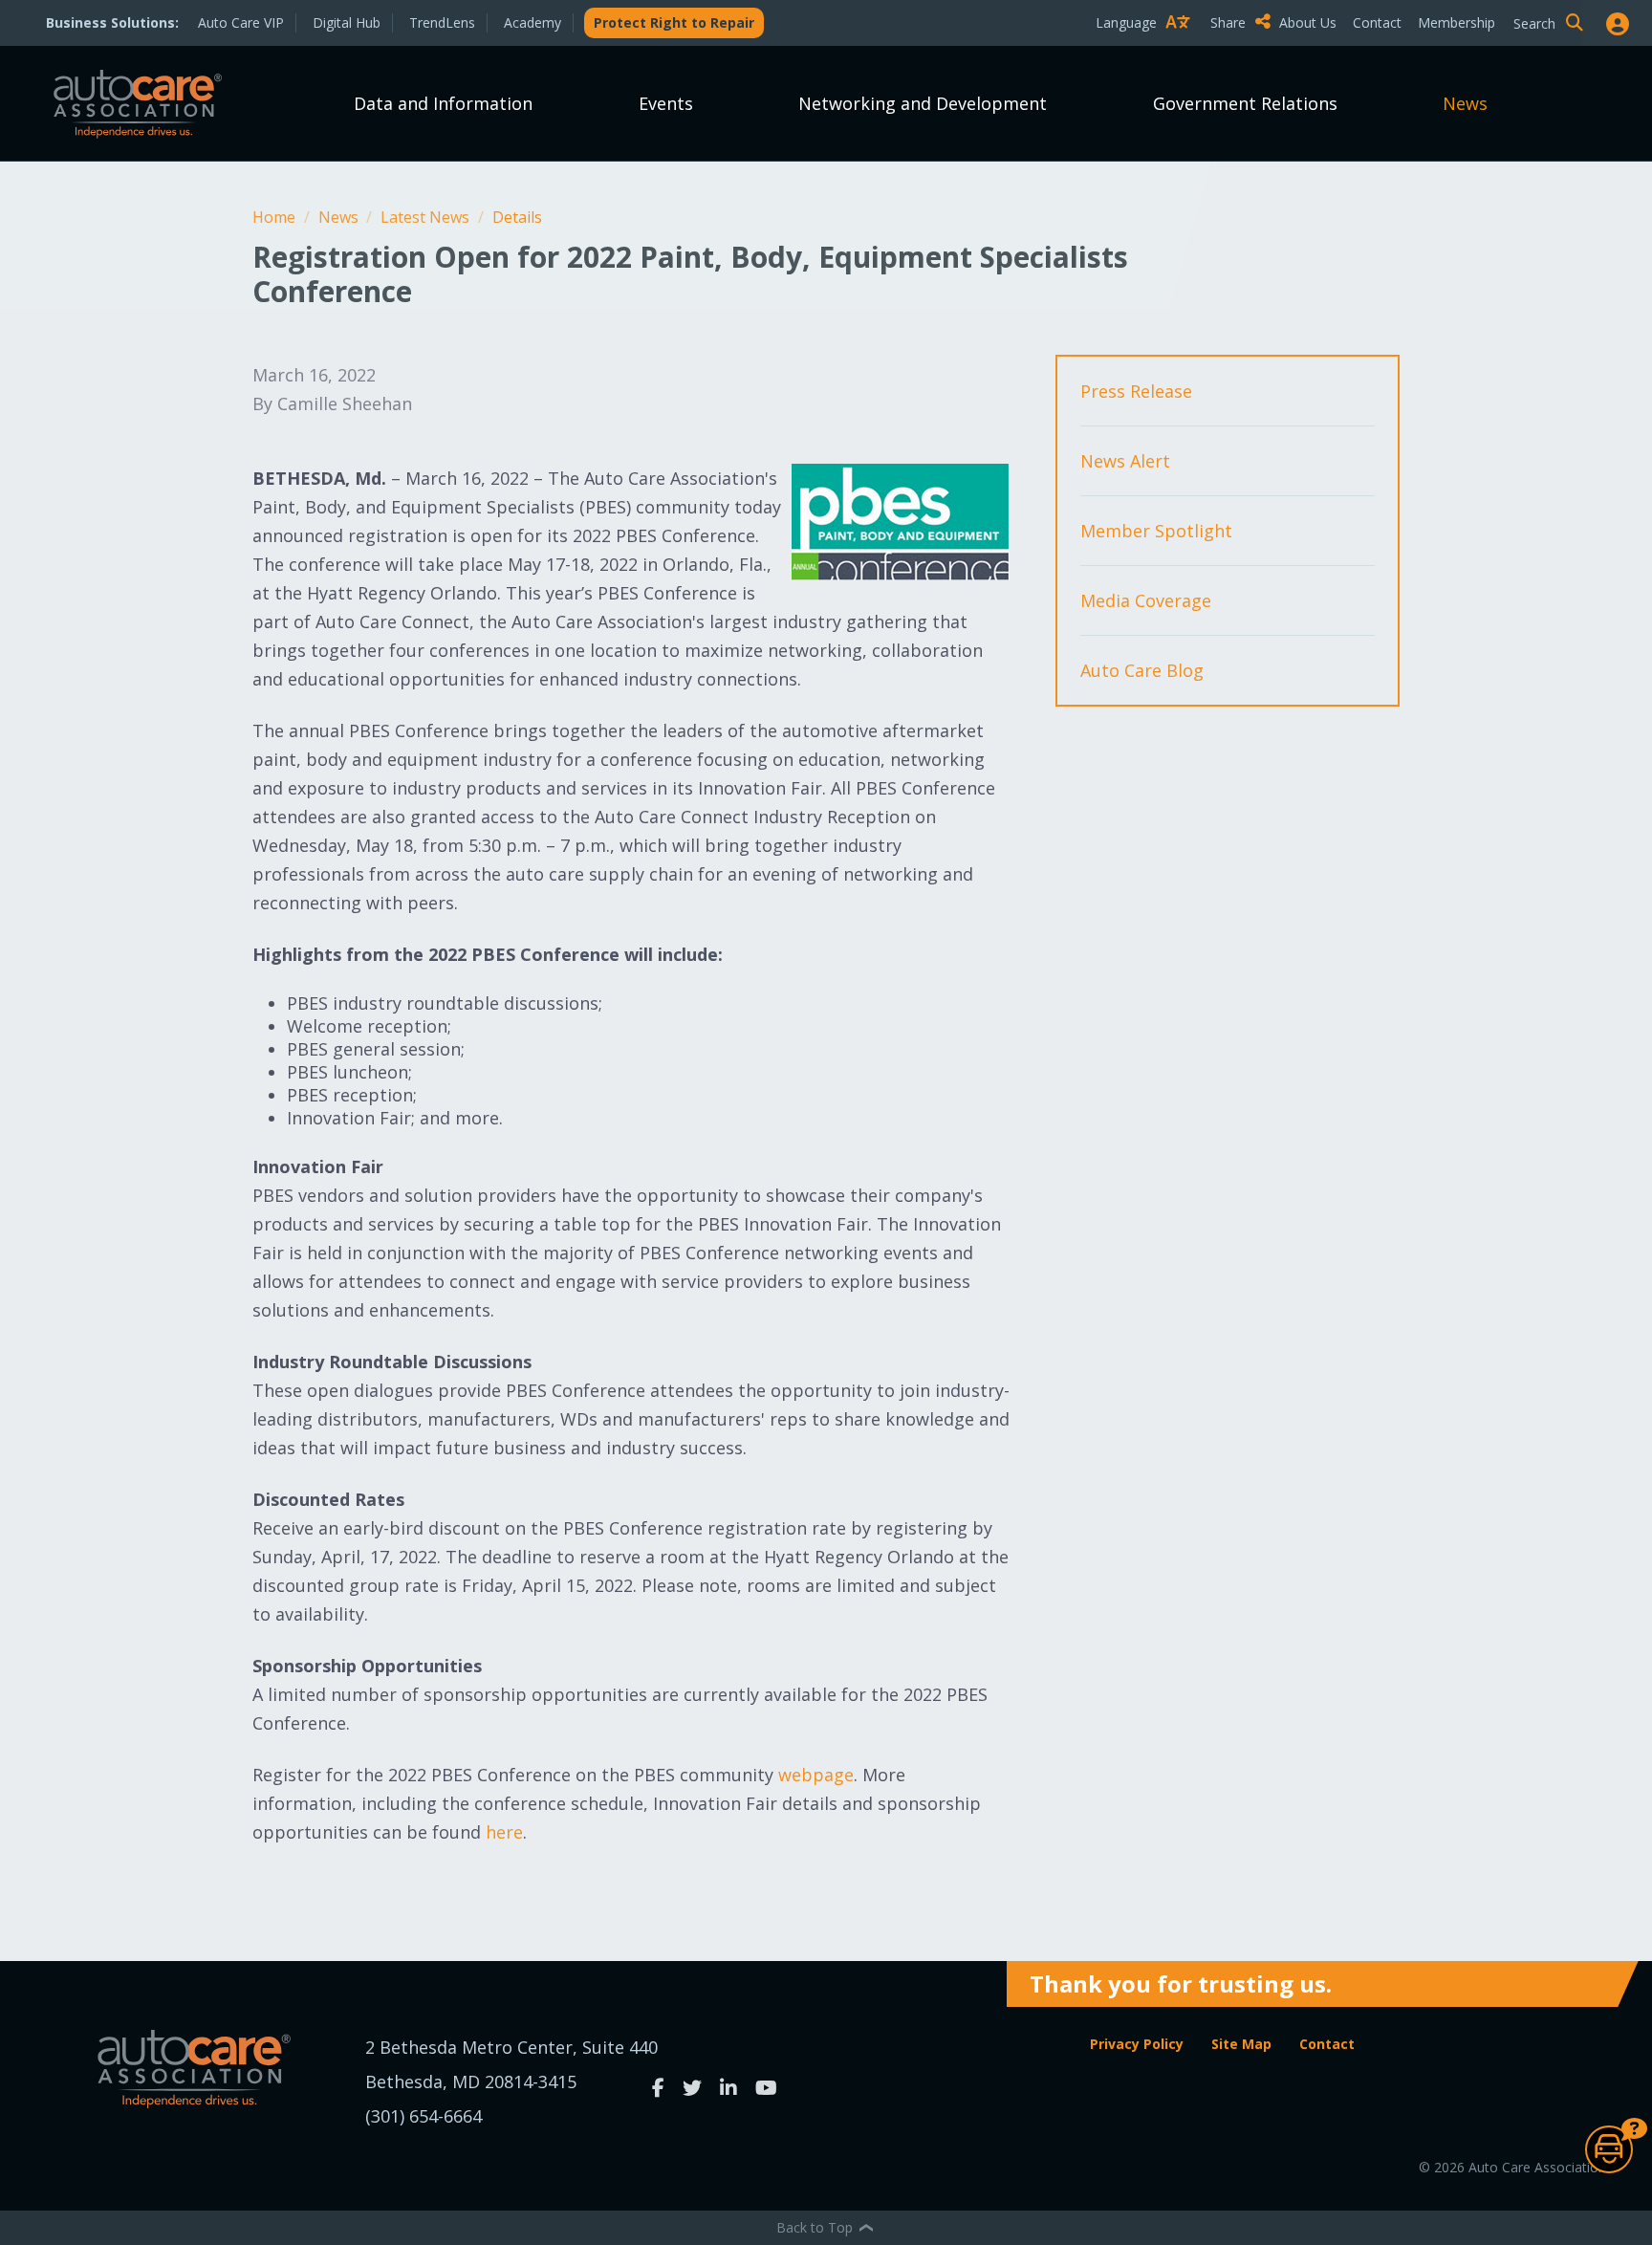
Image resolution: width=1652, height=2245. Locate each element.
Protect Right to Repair (674, 22)
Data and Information (443, 103)
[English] (1147, 56)
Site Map (1241, 2044)
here (504, 1832)
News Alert (1125, 461)
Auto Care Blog (1142, 670)
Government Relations (1245, 103)
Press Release (1136, 391)
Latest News (427, 217)
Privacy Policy (1137, 2044)
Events (666, 103)
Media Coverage (1146, 600)
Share (1230, 22)
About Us (1308, 22)
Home (276, 217)
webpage (816, 1775)
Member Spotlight (1156, 531)
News (1465, 103)
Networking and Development (923, 103)
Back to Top (816, 2227)
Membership (1456, 22)
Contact (1377, 22)
